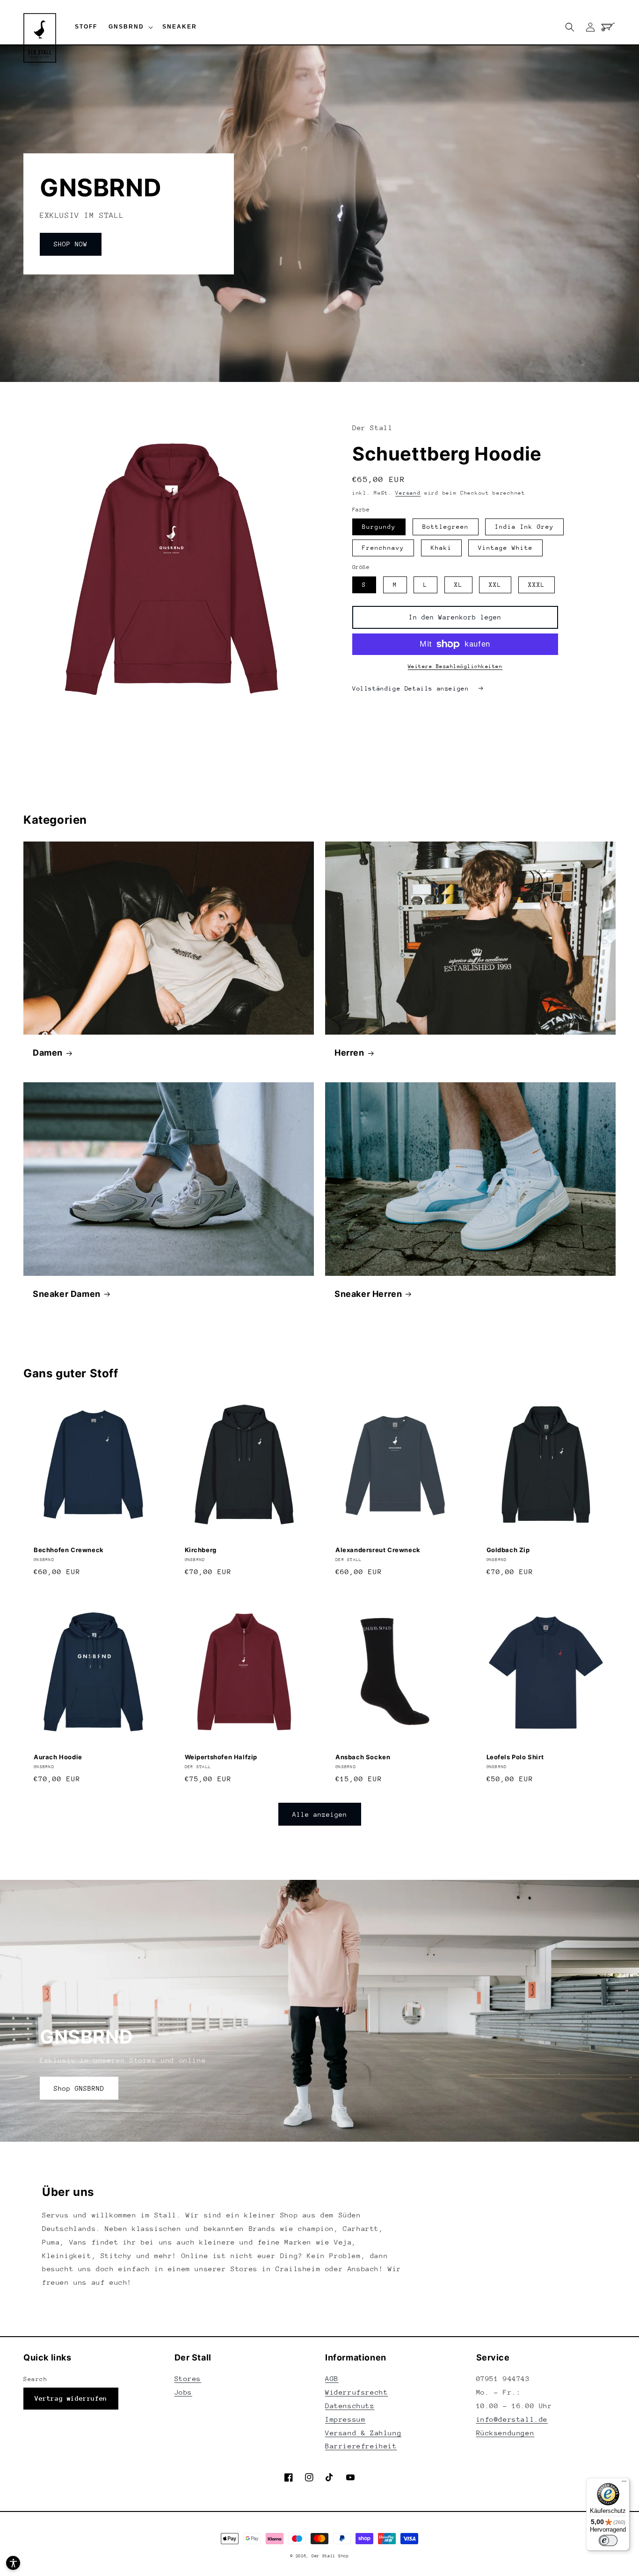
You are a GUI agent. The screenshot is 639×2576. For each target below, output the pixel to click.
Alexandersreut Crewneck (378, 1550)
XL (458, 585)
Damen (48, 1053)
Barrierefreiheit (361, 2446)
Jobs (183, 2392)
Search (36, 2379)
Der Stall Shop (330, 2556)
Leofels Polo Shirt (515, 1757)
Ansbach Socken (363, 1757)
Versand (408, 493)
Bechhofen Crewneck (69, 1550)
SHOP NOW (71, 244)
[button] (130, 27)
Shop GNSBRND (79, 2088)
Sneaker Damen (67, 1294)
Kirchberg (201, 1550)
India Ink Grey (524, 527)
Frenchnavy (383, 548)
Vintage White (505, 548)
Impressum (345, 2419)
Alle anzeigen (320, 1814)
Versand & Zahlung (363, 2433)
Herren (349, 1053)
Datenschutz (350, 2406)
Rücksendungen (505, 2433)
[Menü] (624, 2483)
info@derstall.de (512, 2419)
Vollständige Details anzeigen (413, 688)
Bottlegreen (446, 527)
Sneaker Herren (368, 1294)
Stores (188, 2378)
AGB (332, 2378)
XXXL (537, 585)
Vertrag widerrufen (71, 2398)
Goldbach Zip (508, 1550)
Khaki (441, 548)
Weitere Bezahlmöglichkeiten (455, 666)
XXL (495, 585)
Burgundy (379, 527)
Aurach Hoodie (58, 1757)
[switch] (608, 2540)
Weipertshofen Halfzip (221, 1757)
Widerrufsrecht (356, 2392)
